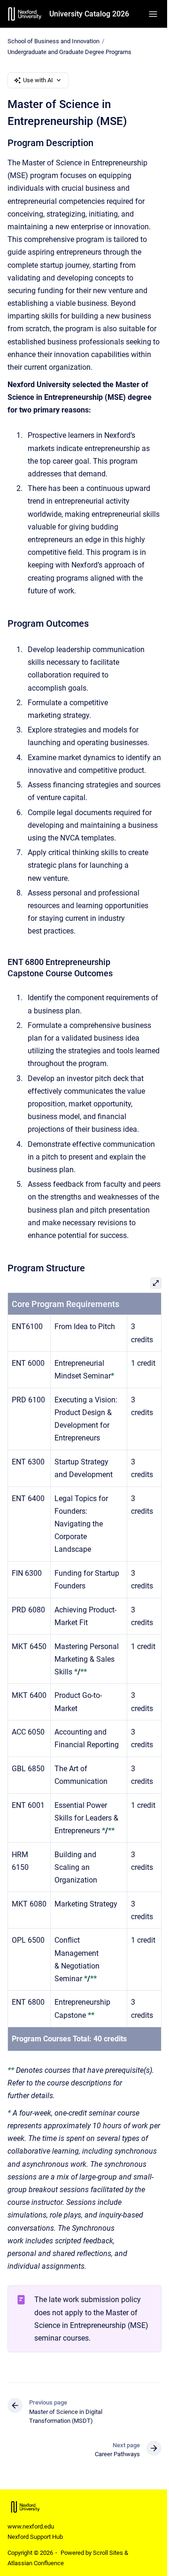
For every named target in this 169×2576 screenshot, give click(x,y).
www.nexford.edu (31, 2526)
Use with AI (38, 80)
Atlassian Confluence (36, 2563)
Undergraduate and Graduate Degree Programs (69, 52)
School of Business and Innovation (54, 41)
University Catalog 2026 (89, 14)
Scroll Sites (108, 2553)
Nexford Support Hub (35, 2537)
